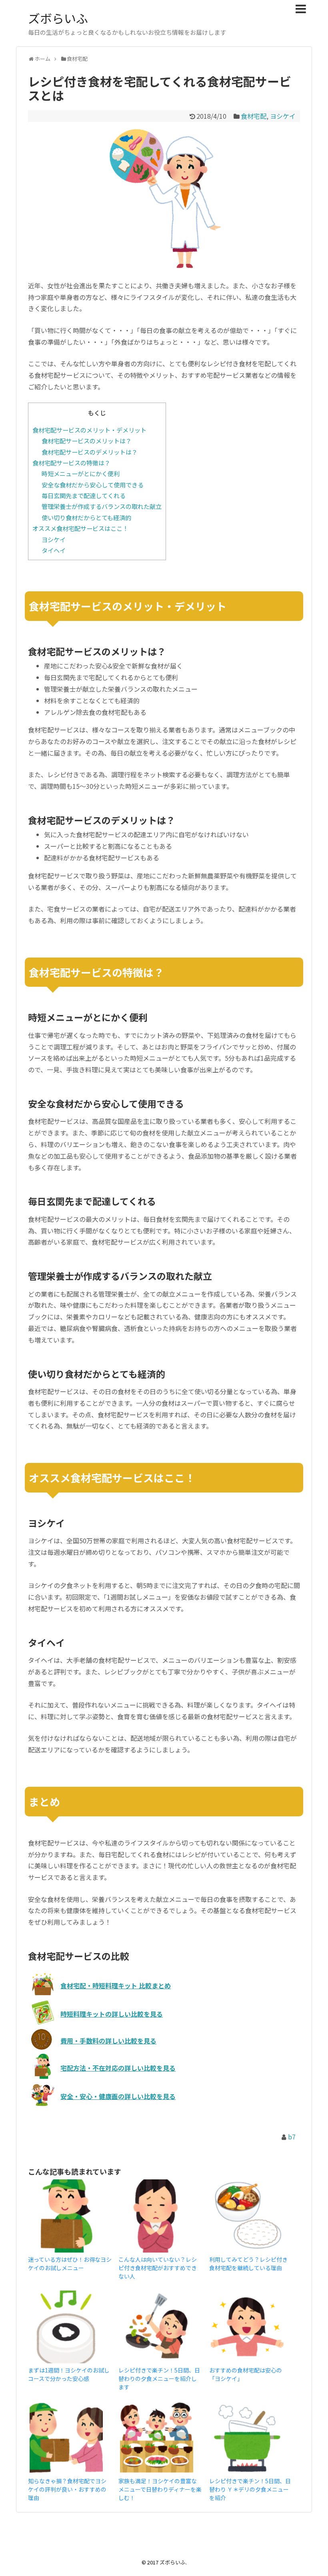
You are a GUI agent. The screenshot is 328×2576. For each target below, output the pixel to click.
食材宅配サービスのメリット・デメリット (89, 430)
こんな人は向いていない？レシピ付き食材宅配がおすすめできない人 (158, 2268)
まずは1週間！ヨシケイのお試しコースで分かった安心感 (69, 2374)
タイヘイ (54, 550)
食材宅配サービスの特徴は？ (71, 463)
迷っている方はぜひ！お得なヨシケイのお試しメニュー (70, 2264)
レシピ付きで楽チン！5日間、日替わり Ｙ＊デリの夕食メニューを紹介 (250, 2489)
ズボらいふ (58, 18)
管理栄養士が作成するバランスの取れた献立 (102, 506)
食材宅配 (254, 116)
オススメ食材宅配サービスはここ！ (80, 528)
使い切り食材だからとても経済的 (86, 517)
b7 (292, 2137)
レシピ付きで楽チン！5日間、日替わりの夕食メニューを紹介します (159, 2378)
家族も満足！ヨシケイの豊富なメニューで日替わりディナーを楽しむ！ (160, 2489)
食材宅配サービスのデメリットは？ (90, 452)
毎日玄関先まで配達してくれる (84, 495)
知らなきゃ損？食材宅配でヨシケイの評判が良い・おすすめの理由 (67, 2489)
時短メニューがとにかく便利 (81, 473)
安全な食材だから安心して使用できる (93, 485)
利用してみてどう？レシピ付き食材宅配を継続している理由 (248, 2264)
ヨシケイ (283, 116)
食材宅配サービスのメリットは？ (87, 441)
